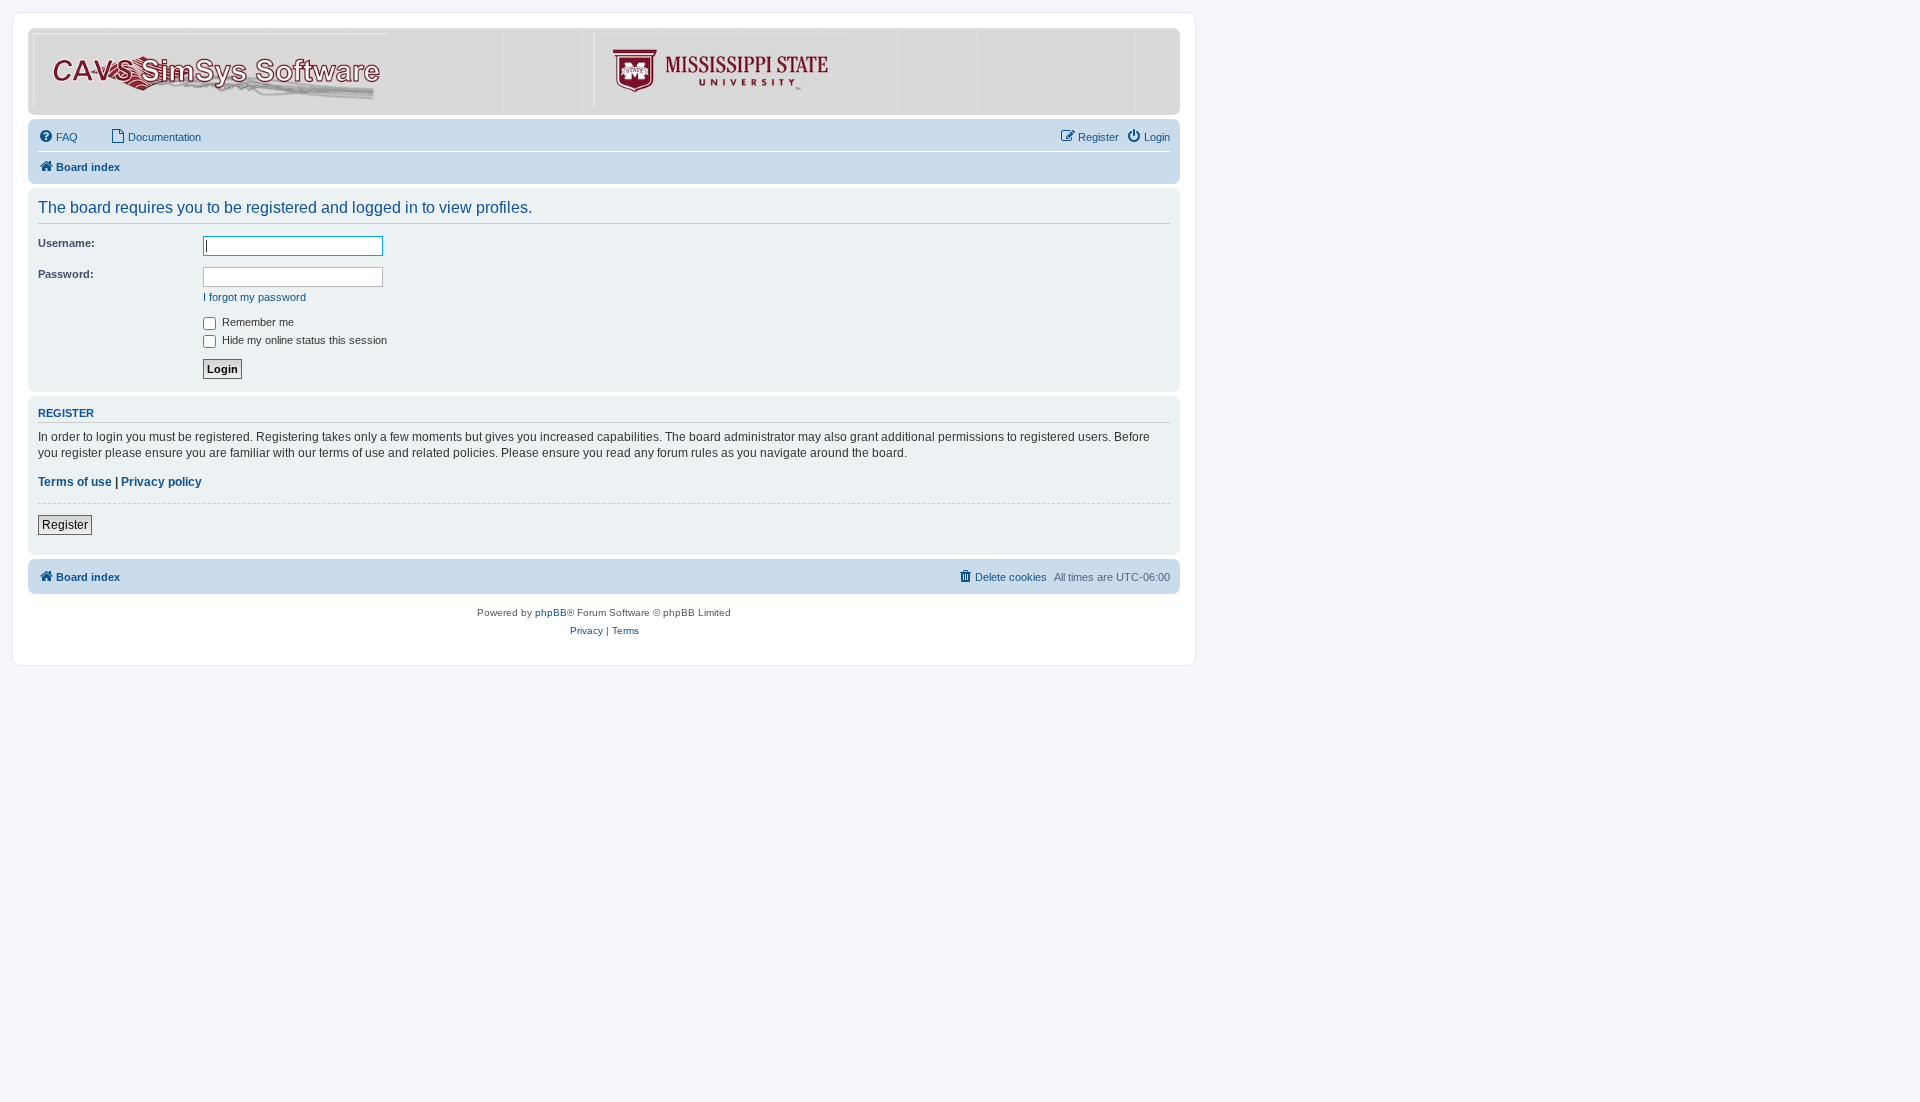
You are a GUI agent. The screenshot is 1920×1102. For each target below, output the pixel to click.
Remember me (256, 322)
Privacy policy (161, 482)
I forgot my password (254, 297)
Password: (66, 274)
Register (65, 525)
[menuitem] (58, 137)
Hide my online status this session (303, 340)
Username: (66, 243)
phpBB (551, 612)
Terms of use (75, 482)
